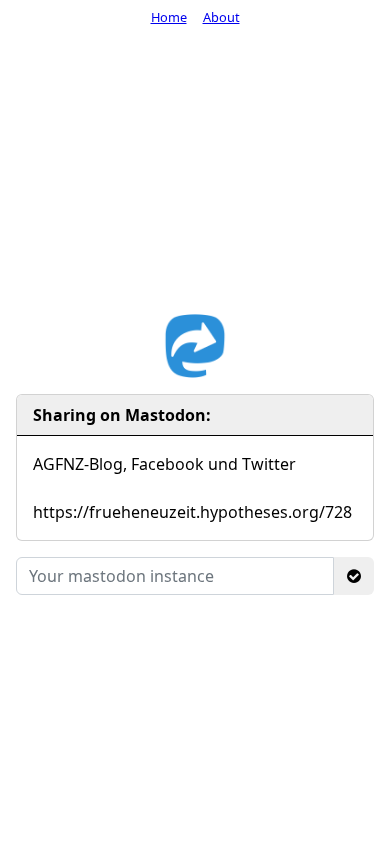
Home (169, 17)
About (221, 17)
